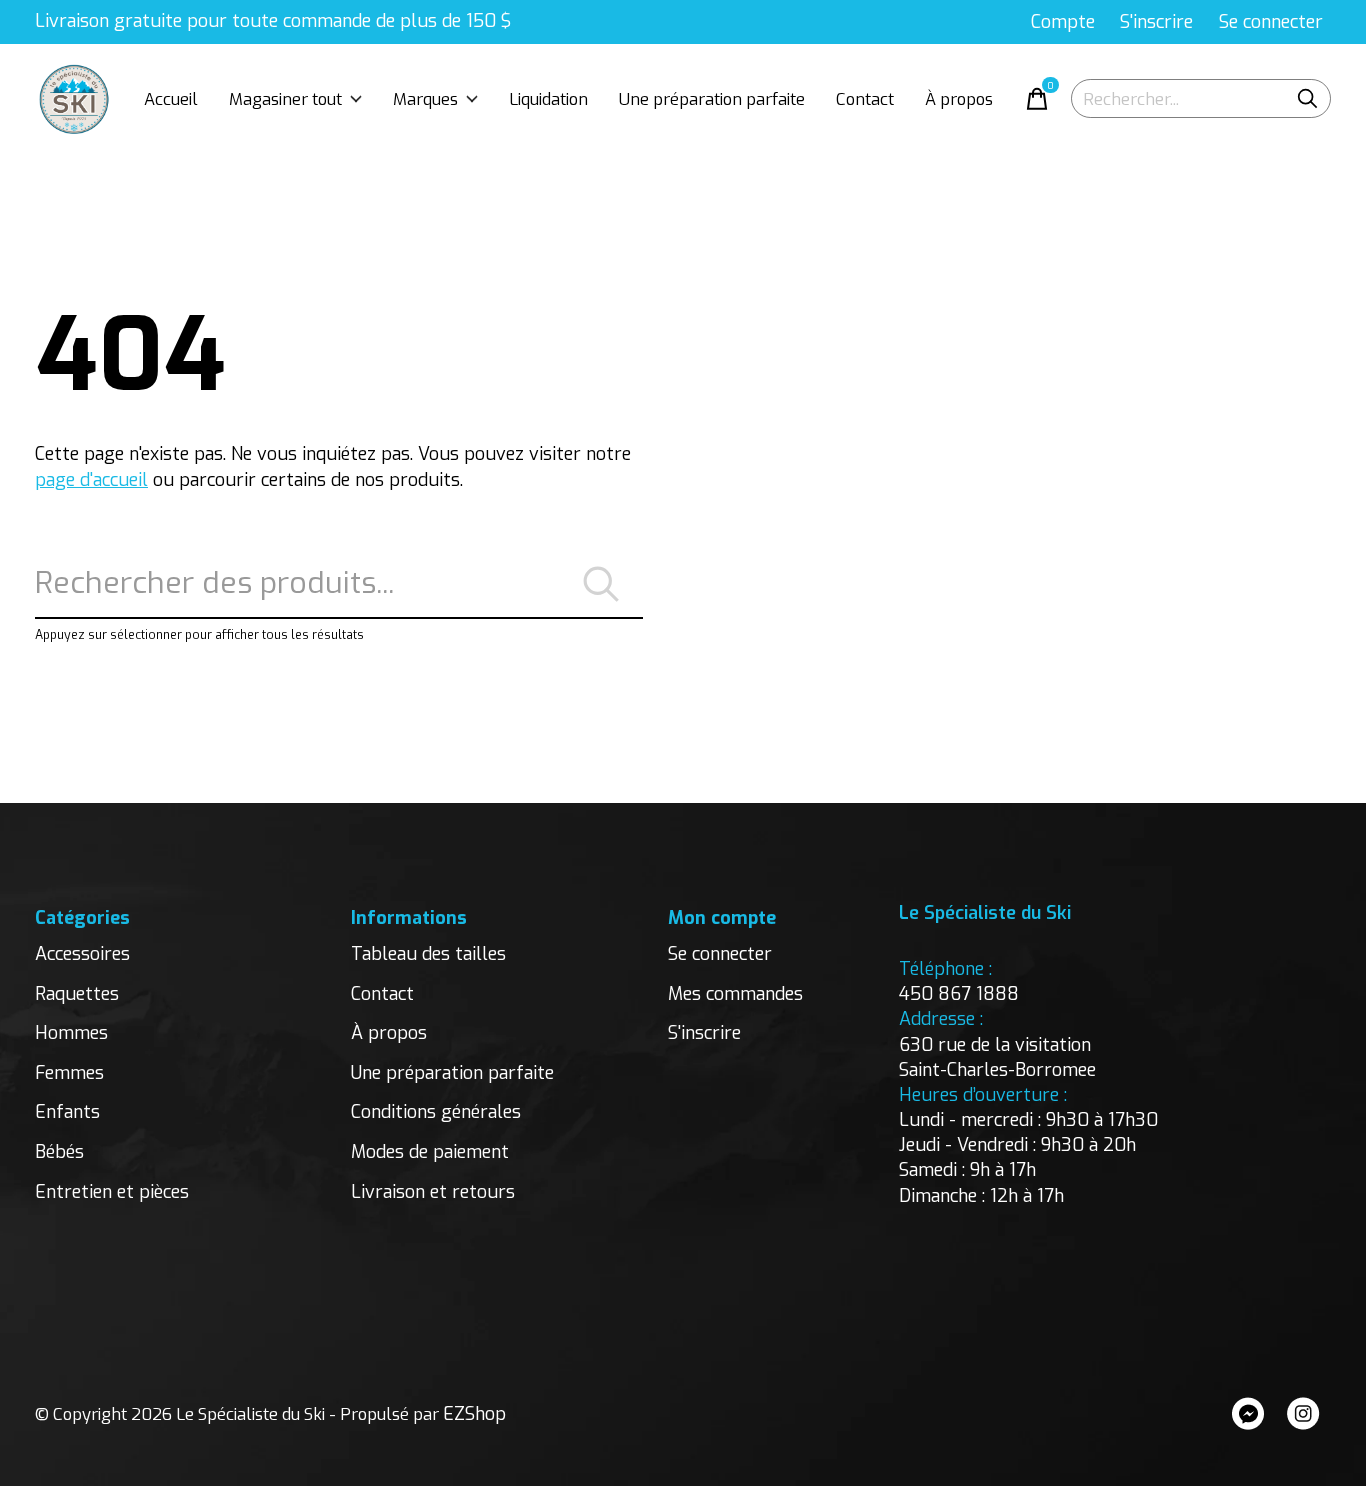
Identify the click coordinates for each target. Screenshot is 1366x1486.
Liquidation (548, 99)
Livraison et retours (433, 1192)
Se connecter (720, 954)
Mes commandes (735, 994)
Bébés (59, 1152)
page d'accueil (91, 480)
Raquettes (77, 994)
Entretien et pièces (112, 1192)
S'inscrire (704, 1033)
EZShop (474, 1414)
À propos (959, 99)
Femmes (69, 1073)
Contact (865, 99)
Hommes (71, 1033)
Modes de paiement (430, 1152)
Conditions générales (436, 1112)
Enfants (67, 1112)
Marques (425, 99)
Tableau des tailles (428, 954)
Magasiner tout (285, 99)
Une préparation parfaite (712, 99)
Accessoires (82, 954)
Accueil (171, 99)
